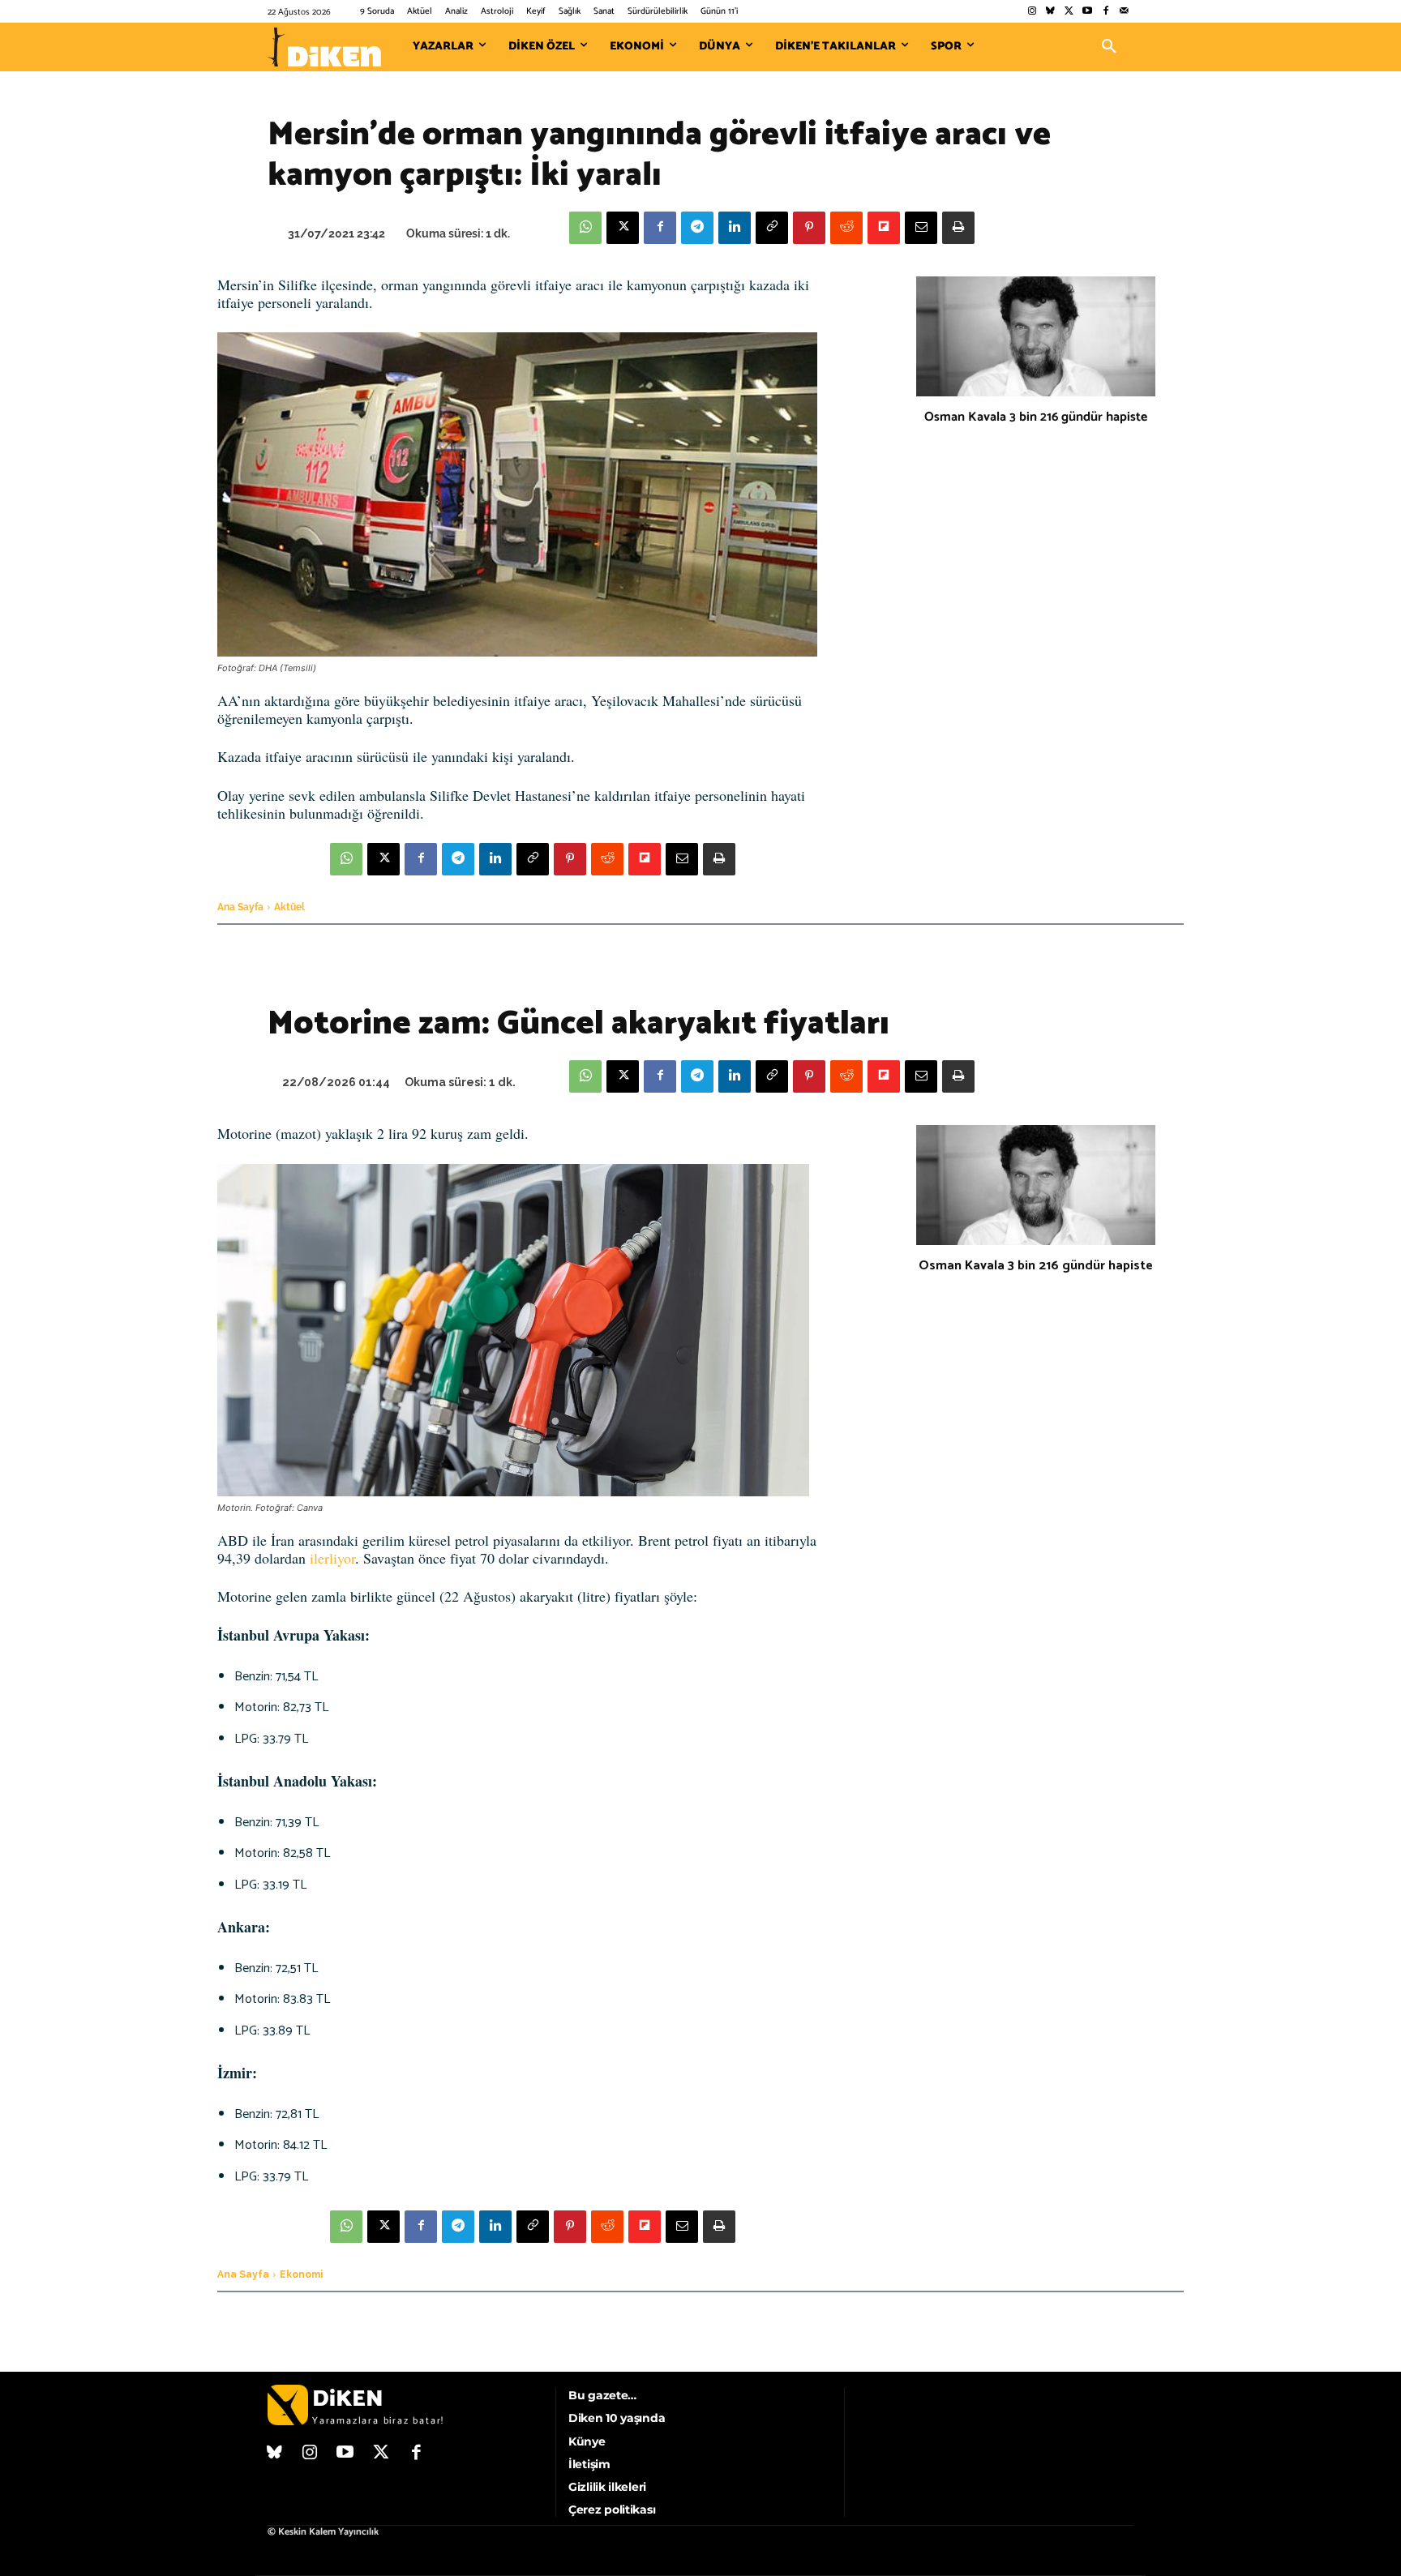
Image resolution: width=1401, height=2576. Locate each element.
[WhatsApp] (585, 228)
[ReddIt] (846, 228)
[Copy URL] (772, 228)
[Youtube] (1088, 12)
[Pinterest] (809, 228)
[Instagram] (1032, 12)
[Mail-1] (1124, 12)
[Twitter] (1069, 12)
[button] (1109, 47)
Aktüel (289, 907)
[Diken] (324, 47)
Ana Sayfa (240, 907)
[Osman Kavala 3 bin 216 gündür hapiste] (1036, 336)
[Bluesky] (1050, 12)
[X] (623, 228)
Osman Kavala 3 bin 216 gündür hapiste (1036, 417)
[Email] (921, 228)
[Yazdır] (958, 228)
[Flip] (884, 228)
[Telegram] (697, 228)
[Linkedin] (735, 228)
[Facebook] (1105, 12)
